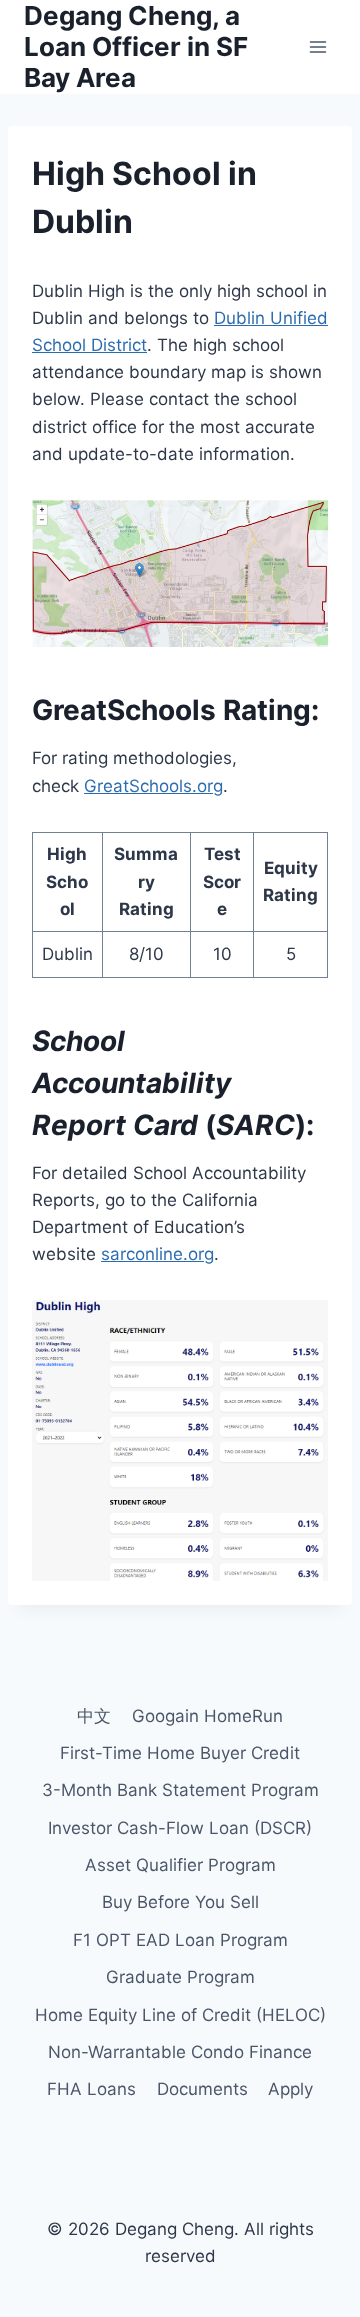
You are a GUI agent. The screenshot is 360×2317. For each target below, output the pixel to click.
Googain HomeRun (207, 1716)
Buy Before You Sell (180, 1902)
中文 (94, 1716)
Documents (202, 2089)
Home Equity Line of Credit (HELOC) (180, 2015)
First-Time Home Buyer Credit (180, 1753)
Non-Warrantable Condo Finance (180, 2052)
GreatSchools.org (153, 786)
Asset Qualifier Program (180, 1865)
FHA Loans (91, 2089)
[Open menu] (317, 46)
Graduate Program (180, 1977)
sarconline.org (157, 1254)
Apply (290, 2089)
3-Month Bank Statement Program (180, 1790)
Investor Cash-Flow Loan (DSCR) (180, 1828)
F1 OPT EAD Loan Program (180, 1940)
